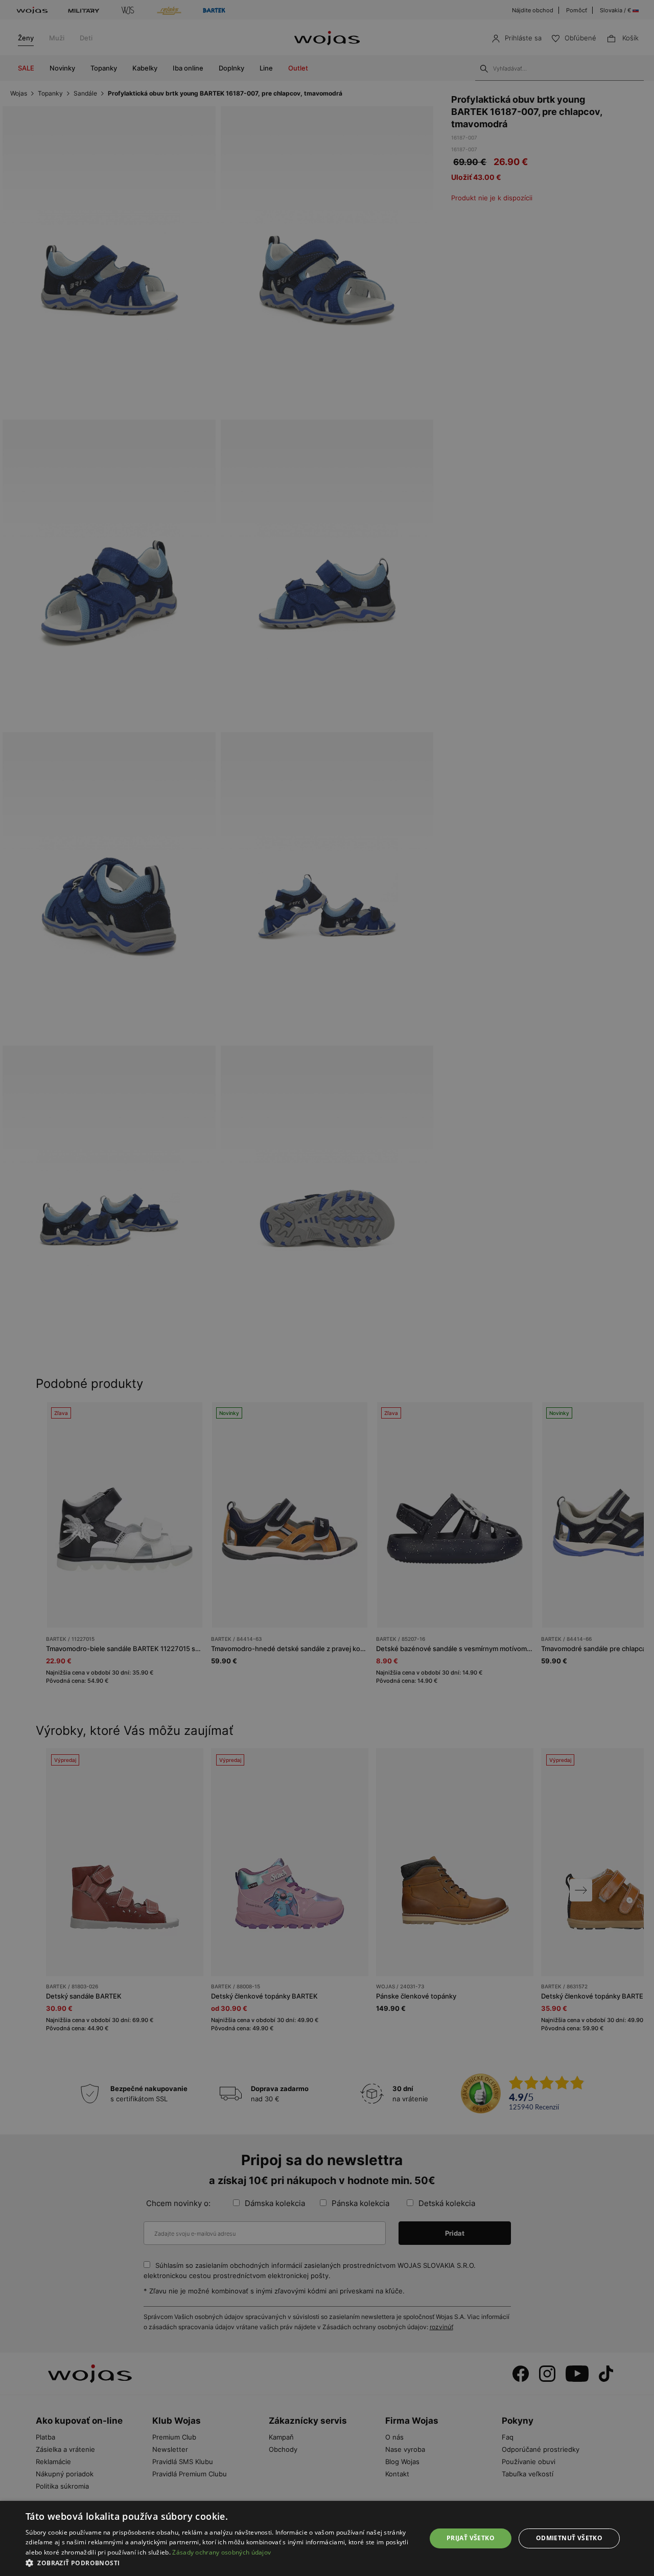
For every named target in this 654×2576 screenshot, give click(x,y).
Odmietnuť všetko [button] (569, 2538)
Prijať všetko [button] (471, 2538)
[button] (220, 2563)
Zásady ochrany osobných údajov (221, 2552)
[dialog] (327, 1288)
